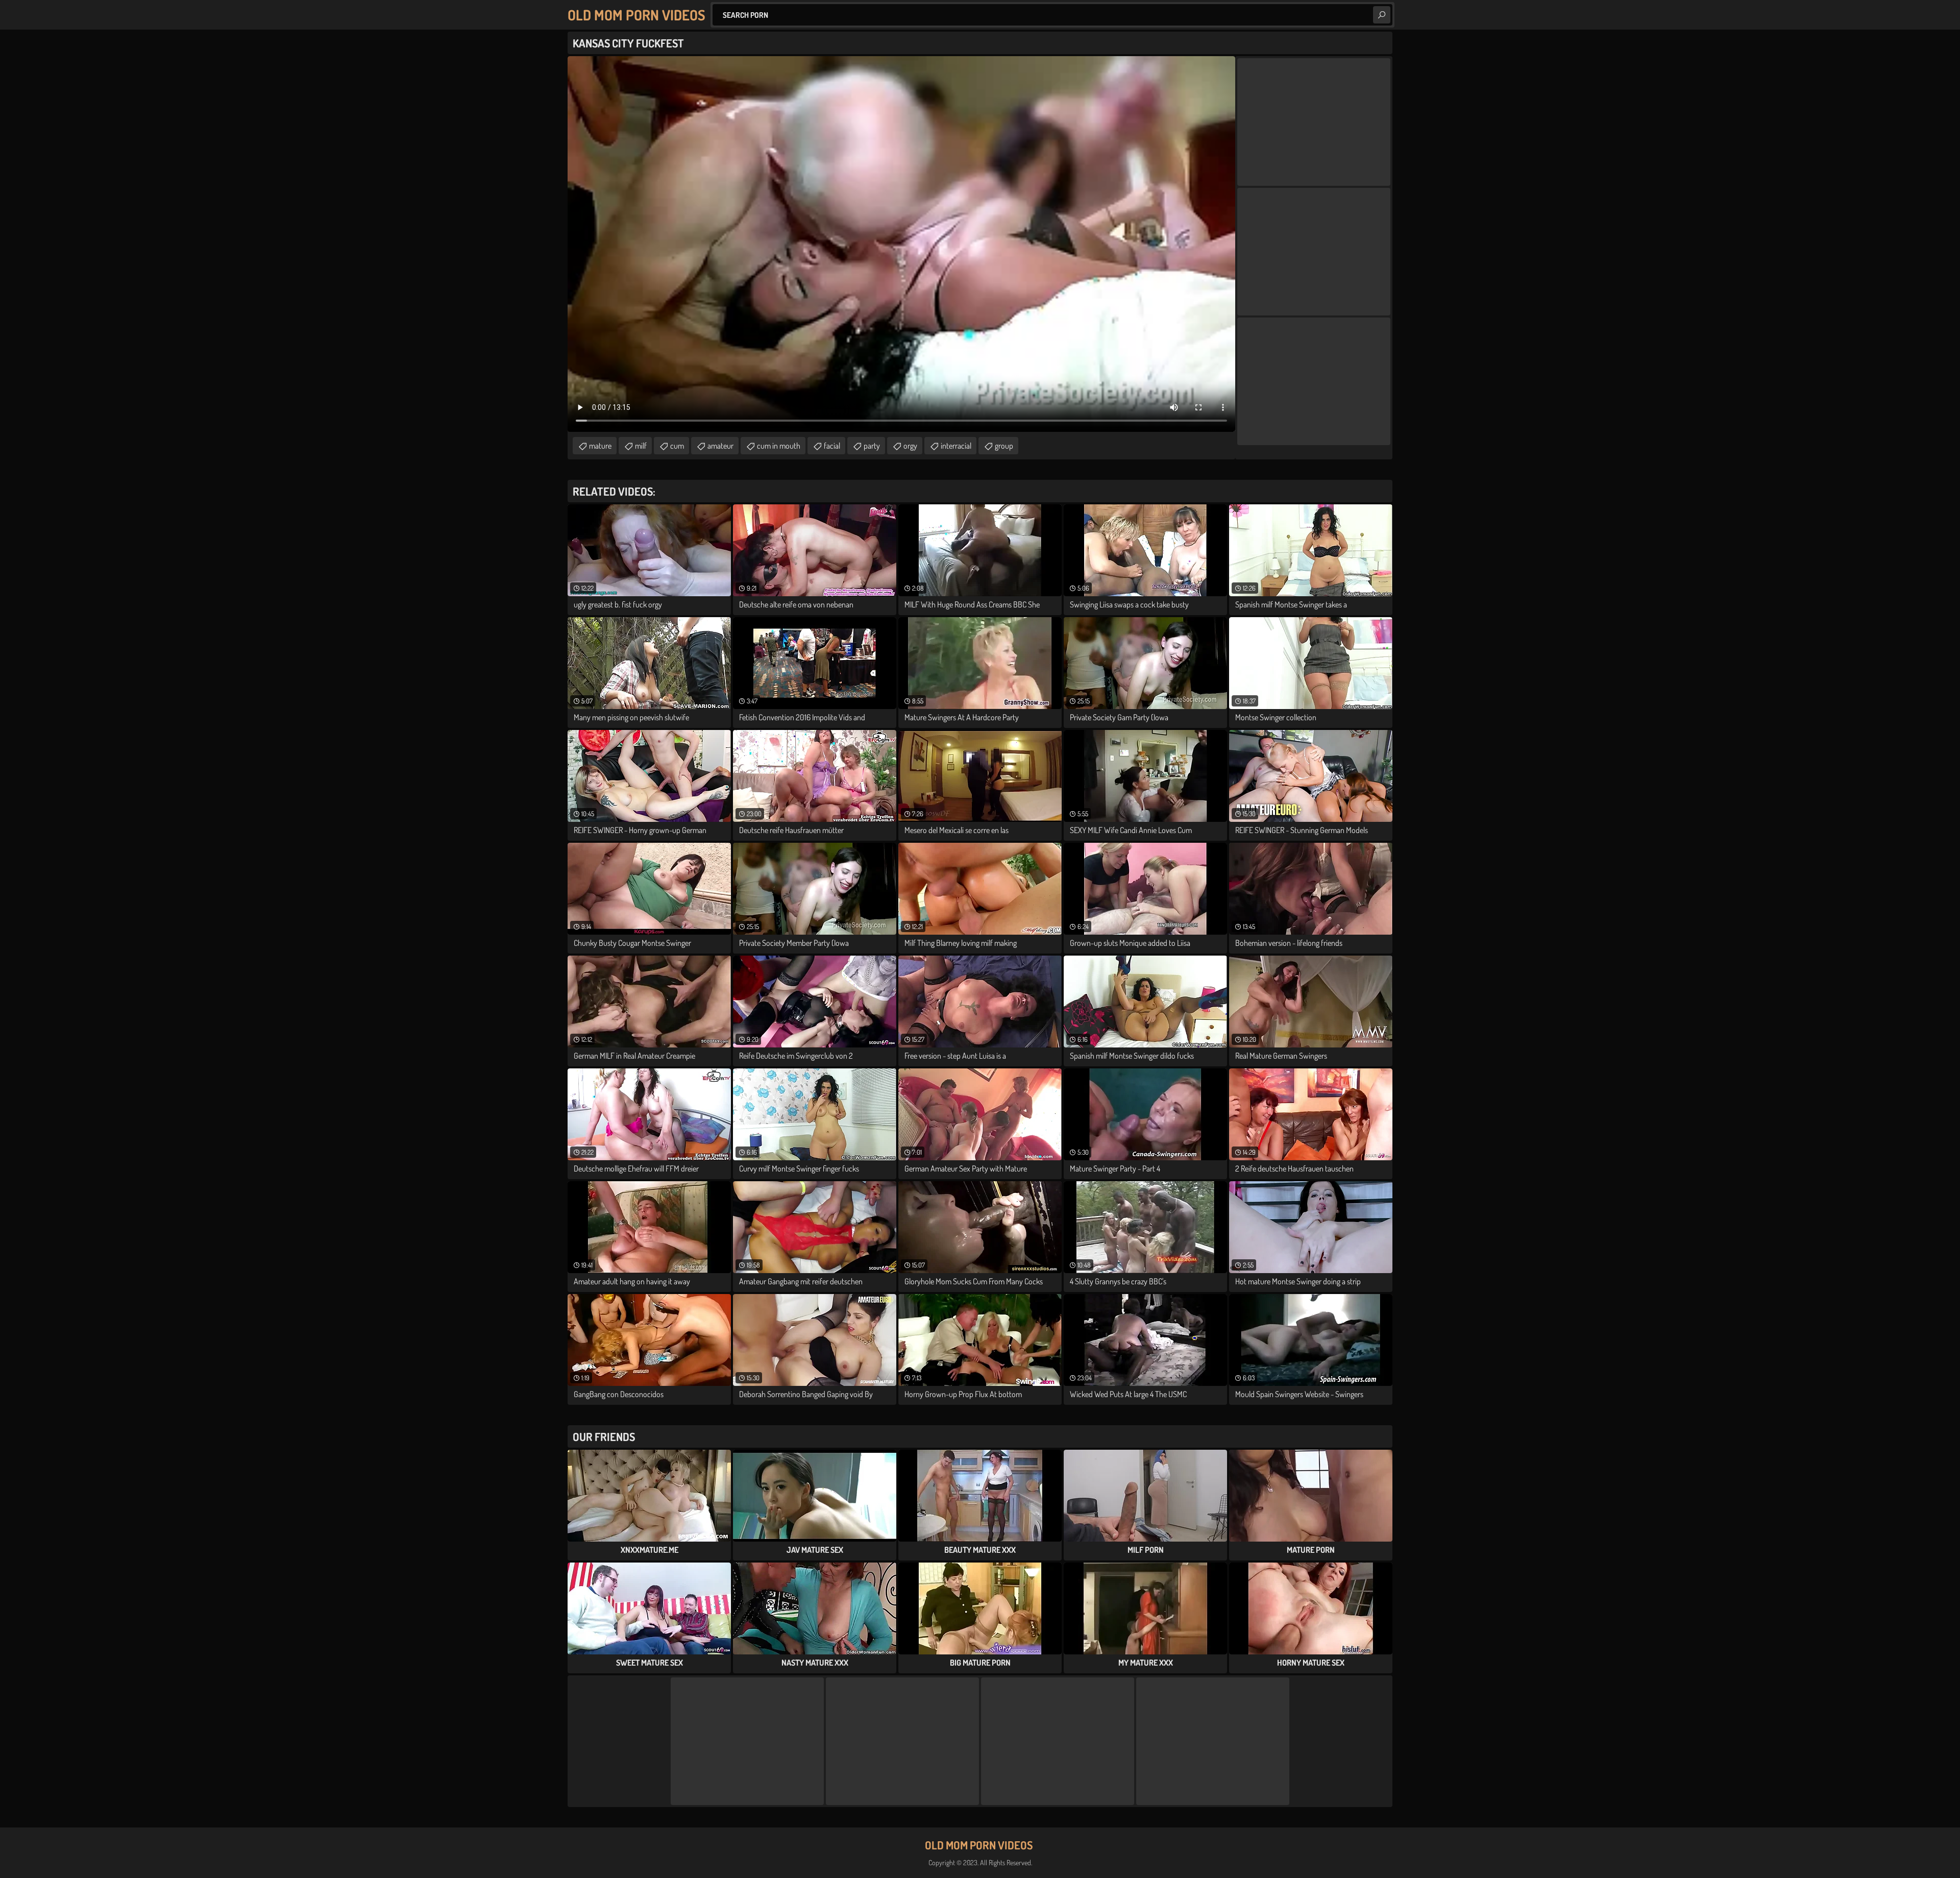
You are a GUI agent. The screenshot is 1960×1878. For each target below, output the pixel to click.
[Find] (1382, 15)
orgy (910, 446)
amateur (720, 446)
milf (641, 446)
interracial (956, 446)
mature (600, 446)
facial (832, 446)
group (1004, 446)
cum (677, 446)
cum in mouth (779, 446)
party (872, 446)
